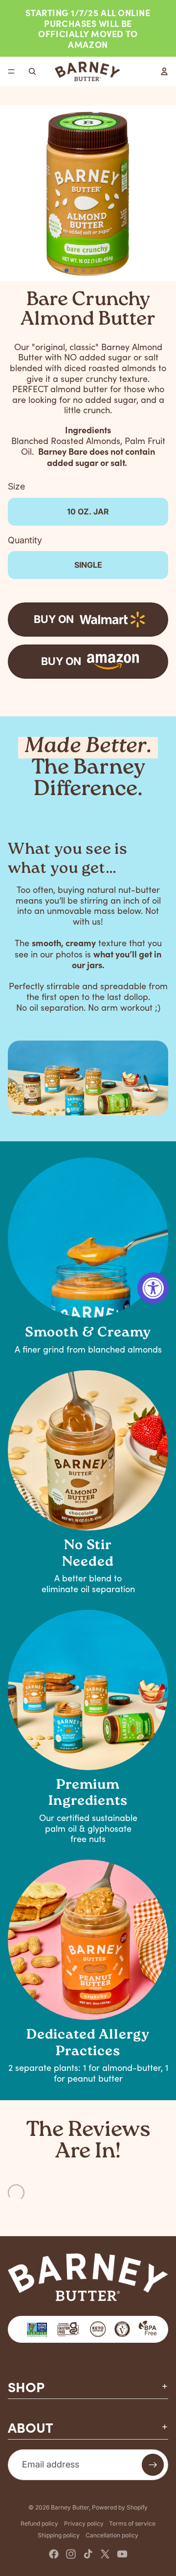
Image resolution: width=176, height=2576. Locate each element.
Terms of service (132, 2523)
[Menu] (11, 72)
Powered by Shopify (120, 2507)
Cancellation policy (112, 2535)
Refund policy (39, 2523)
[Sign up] (153, 2465)
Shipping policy (59, 2535)
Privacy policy (84, 2523)
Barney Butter (70, 2507)
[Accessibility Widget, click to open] (153, 1288)
